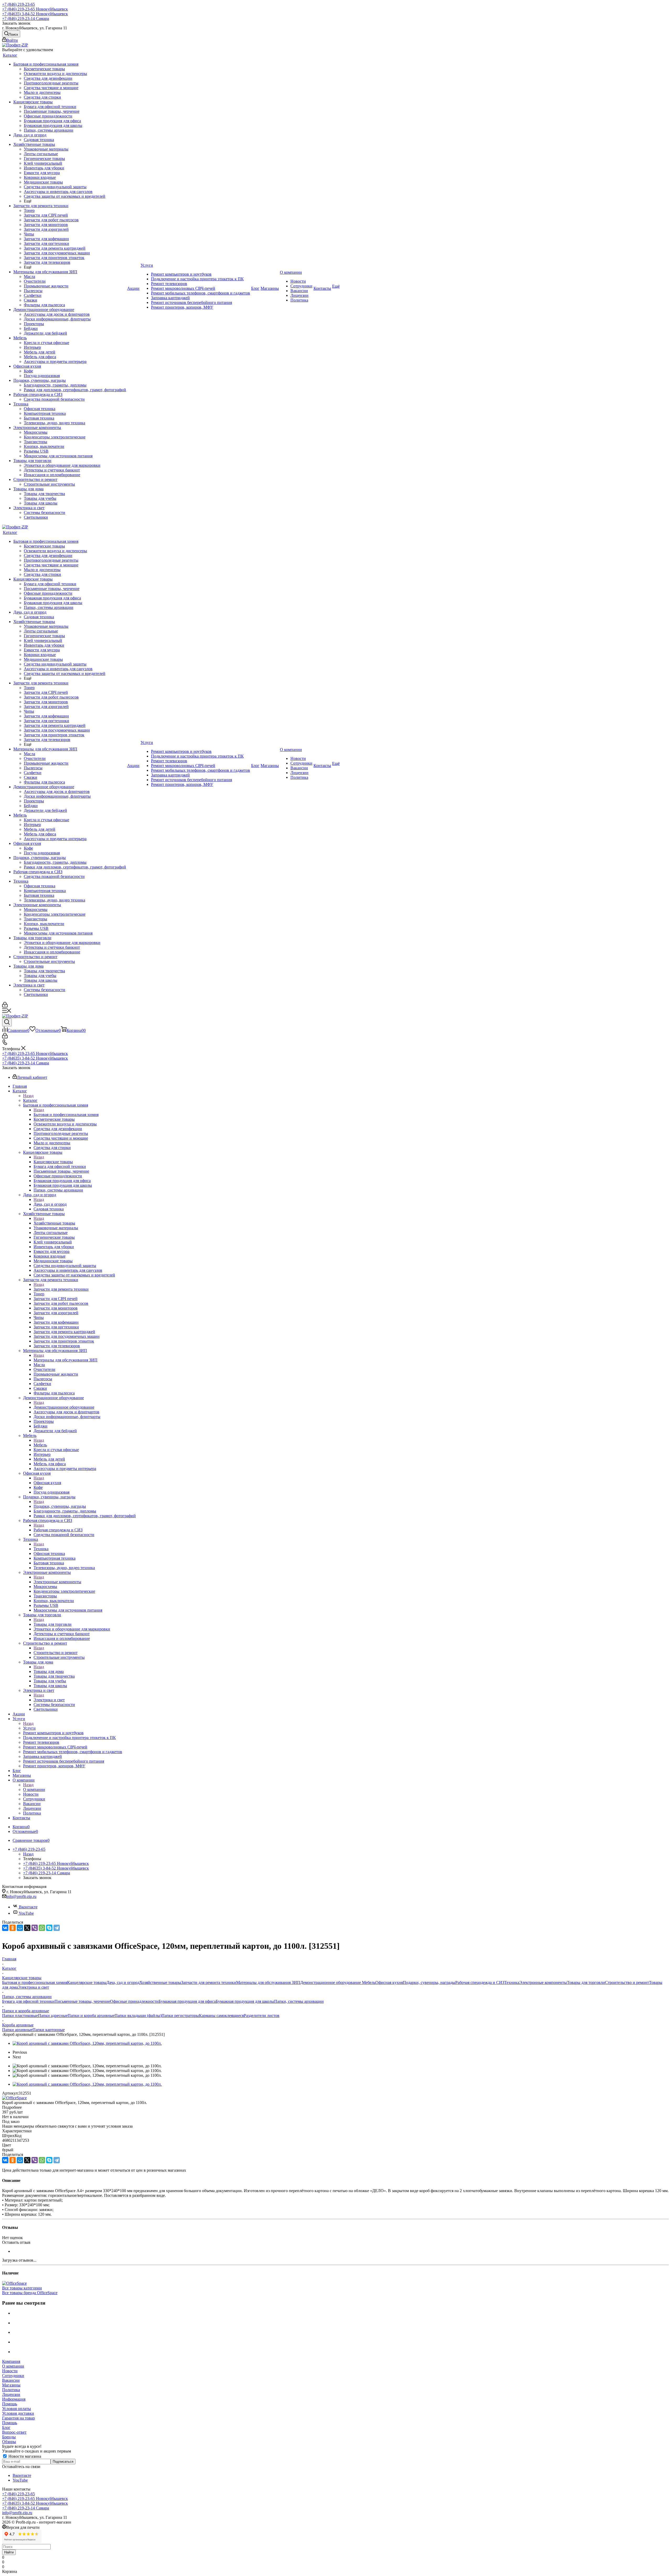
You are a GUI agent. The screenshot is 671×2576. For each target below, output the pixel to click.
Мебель (40, 1445)
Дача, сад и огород (50, 1204)
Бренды (9, 2437)
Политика (11, 2390)
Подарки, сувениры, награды (60, 1506)
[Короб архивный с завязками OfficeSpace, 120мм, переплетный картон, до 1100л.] (87, 2043)
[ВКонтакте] (5, 1928)
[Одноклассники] (13, 1928)
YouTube (26, 1913)
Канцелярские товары (53, 1162)
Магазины (11, 2385)
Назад (28, 1096)
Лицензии (11, 2394)
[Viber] (35, 1928)
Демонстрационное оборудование (64, 1407)
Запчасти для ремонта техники (61, 1289)
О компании (34, 1789)
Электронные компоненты (57, 1582)
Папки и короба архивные (91, 2016)
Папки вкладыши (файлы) (138, 2016)
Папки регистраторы (180, 2016)
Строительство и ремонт (56, 1653)
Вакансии (11, 2380)
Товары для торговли (53, 1624)
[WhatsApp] (42, 1928)
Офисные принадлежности (134, 2001)
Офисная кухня (47, 1483)
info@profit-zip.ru (21, 1896)
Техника (41, 1549)
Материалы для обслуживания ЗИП (66, 1360)
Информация (14, 2399)
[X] (27, 1928)
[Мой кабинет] (5, 1006)
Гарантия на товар (18, 2418)
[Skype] (49, 1928)
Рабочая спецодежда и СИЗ (58, 1530)
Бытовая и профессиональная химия (66, 1115)
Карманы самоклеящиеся (221, 2016)
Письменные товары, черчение (82, 2001)
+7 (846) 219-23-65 (18, 4)
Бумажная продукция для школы (245, 2001)
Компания (11, 2361)
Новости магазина (24, 2456)
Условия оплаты (17, 2409)
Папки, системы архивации (299, 2001)
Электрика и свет (49, 1700)
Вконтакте (28, 1907)
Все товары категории (22, 2288)
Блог (6, 2427)
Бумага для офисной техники (28, 2001)
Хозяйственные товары (54, 1223)
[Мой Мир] (20, 1928)
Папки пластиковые (20, 2016)
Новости (10, 2371)
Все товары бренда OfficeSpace (30, 2293)
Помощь (10, 2404)
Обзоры (9, 2442)
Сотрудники (13, 2376)
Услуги (29, 1728)
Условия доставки (18, 2413)
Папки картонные (49, 2030)
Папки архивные (17, 2030)
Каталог (30, 1100)
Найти (9, 2552)
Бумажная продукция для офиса (187, 2001)
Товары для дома (49, 1671)
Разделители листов (262, 2016)
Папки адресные (53, 2016)
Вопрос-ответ (14, 2432)
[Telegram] (57, 1928)
